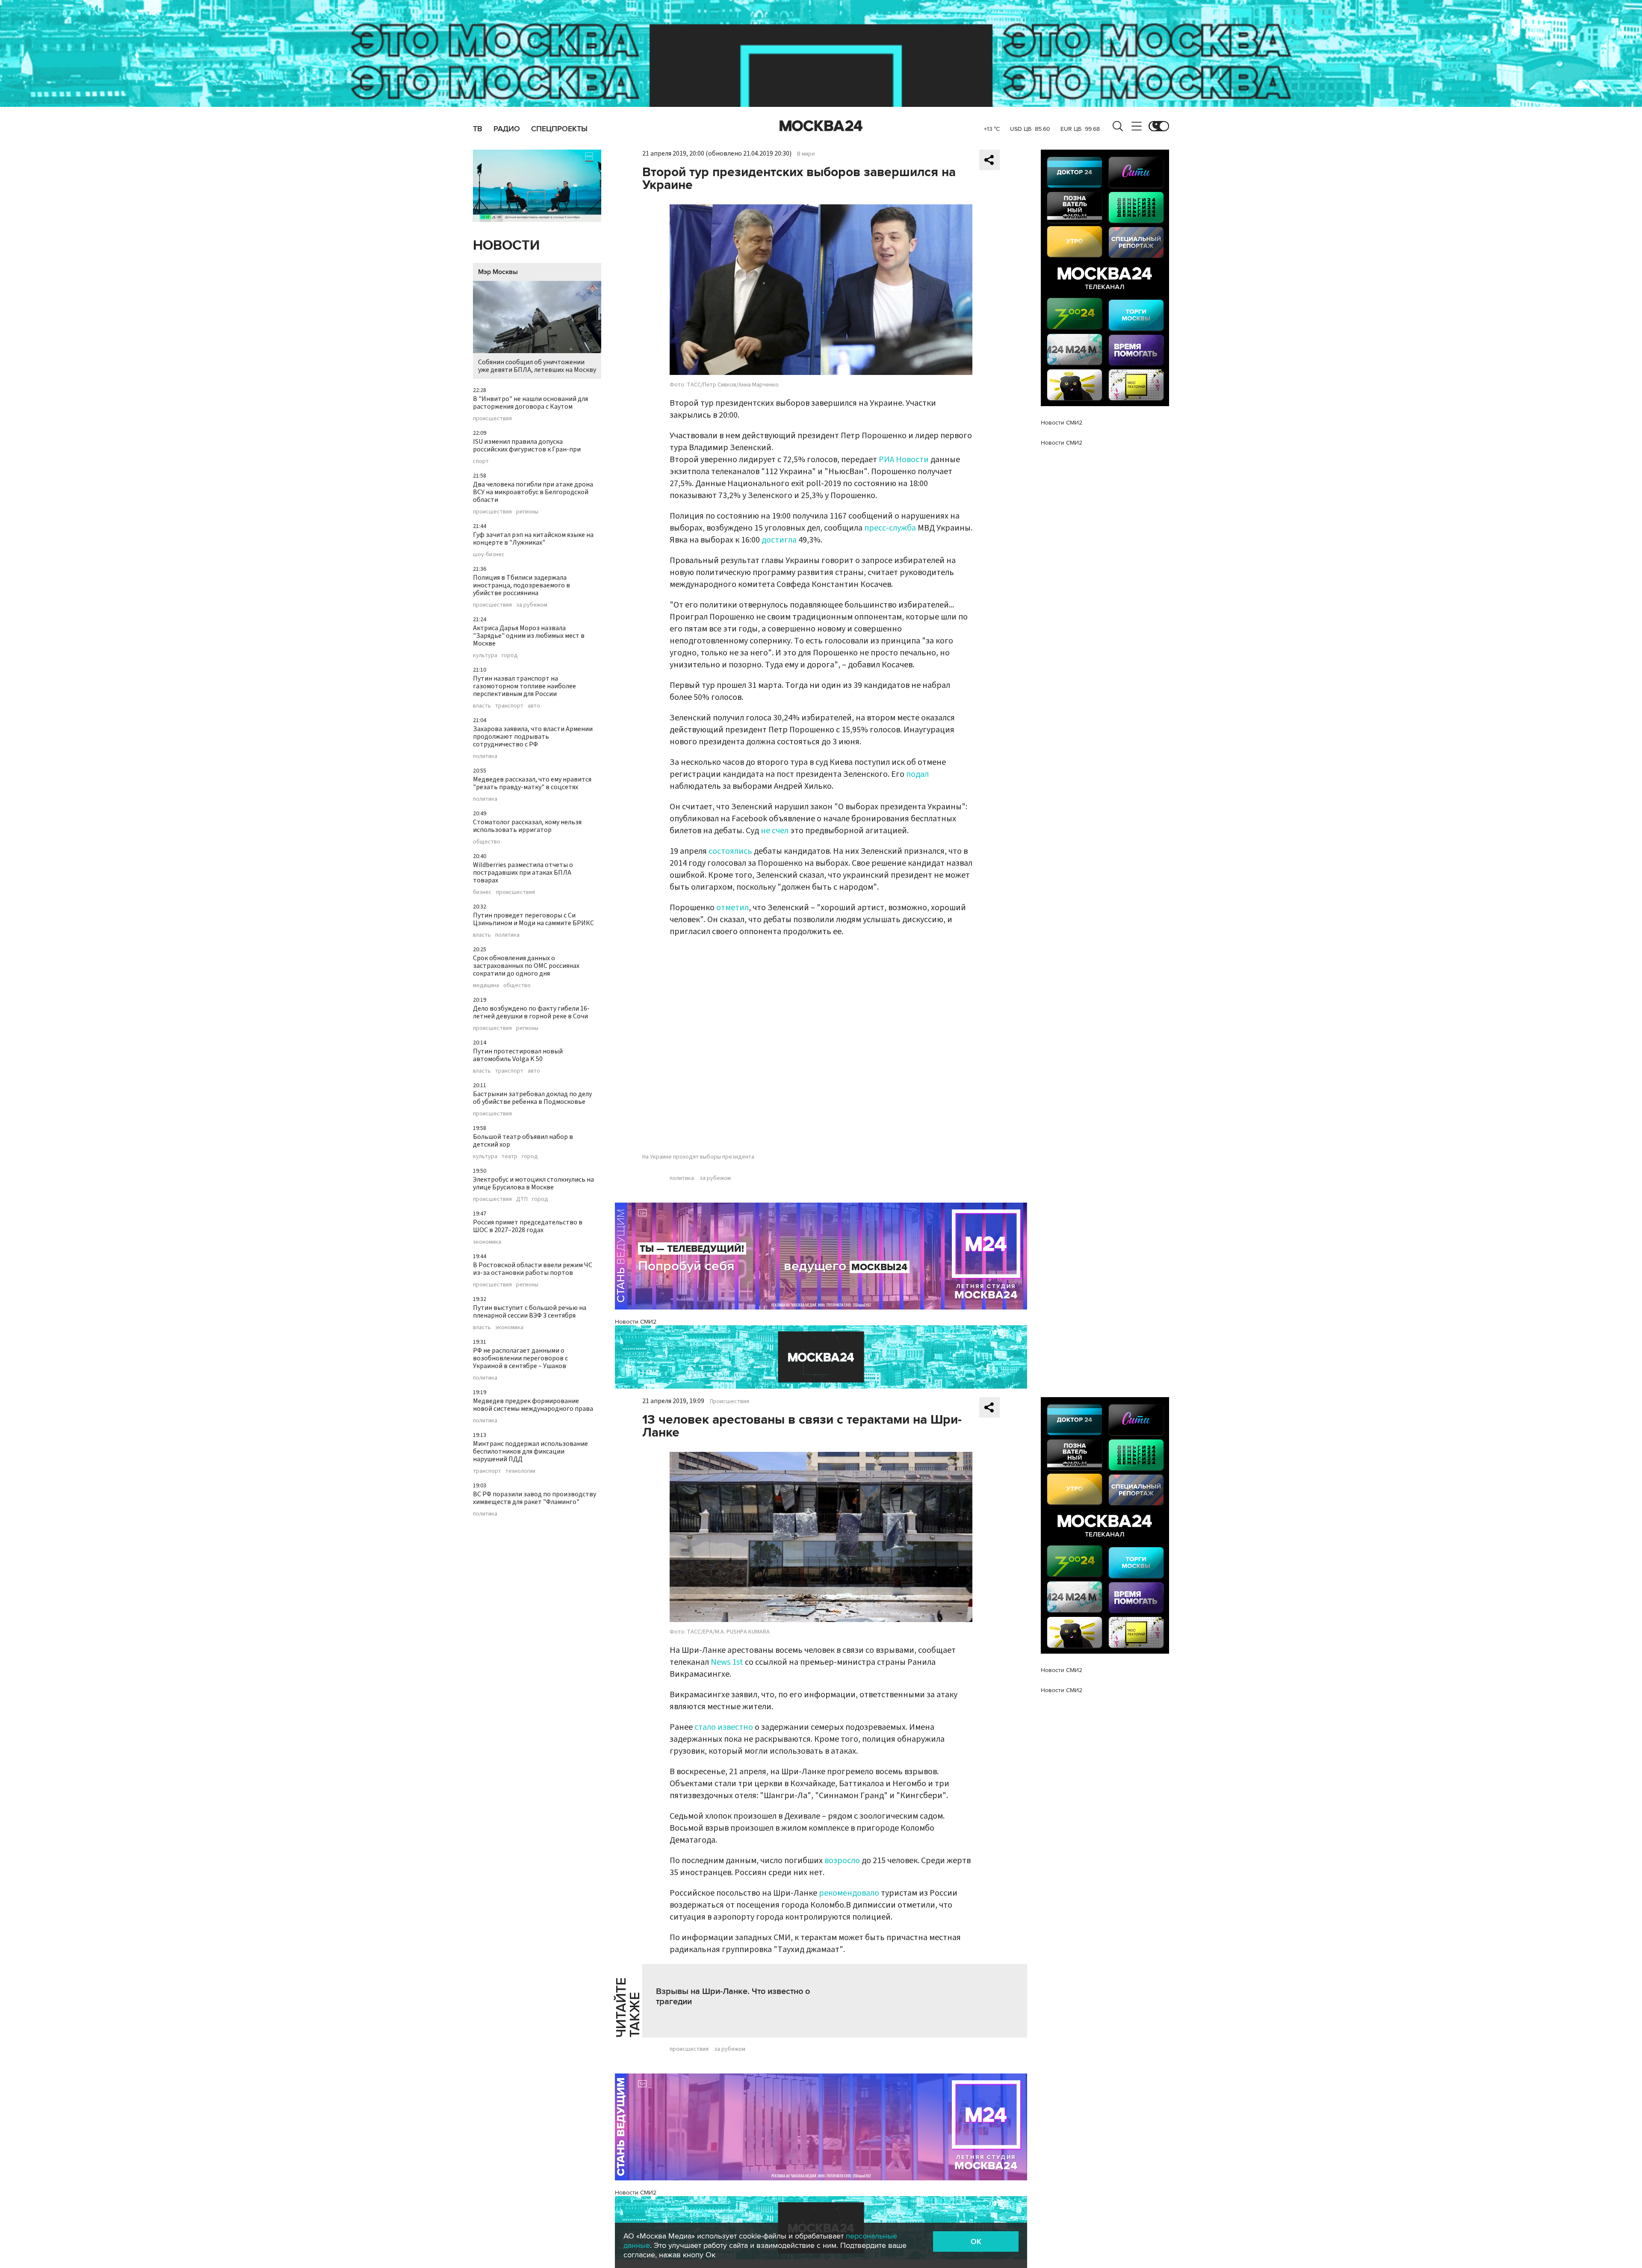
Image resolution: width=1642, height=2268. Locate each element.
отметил (732, 908)
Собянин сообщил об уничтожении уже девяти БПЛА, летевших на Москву (537, 366)
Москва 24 (821, 126)
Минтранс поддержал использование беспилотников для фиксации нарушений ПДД (530, 1451)
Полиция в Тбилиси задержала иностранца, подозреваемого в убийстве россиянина (521, 585)
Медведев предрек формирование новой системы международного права (533, 1405)
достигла (779, 540)
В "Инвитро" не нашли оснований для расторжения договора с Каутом (530, 403)
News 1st (727, 1662)
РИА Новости (904, 460)
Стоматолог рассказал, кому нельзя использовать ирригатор (527, 826)
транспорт (509, 706)
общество (487, 842)
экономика (487, 1242)
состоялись (730, 851)
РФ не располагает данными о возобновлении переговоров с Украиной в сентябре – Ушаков (520, 1358)
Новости (506, 246)
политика (485, 756)
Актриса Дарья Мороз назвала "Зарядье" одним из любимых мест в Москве (529, 636)
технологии (520, 1471)
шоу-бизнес (489, 554)
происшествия (492, 419)
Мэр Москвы (498, 272)
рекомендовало (849, 1893)
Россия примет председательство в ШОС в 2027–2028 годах (528, 1226)
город (510, 655)
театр (509, 1156)
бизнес (482, 892)
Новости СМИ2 (636, 1322)
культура (485, 655)
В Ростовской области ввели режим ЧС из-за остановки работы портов (533, 1269)
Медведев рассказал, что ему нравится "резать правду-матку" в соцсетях (532, 783)
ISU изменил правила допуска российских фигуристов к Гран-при (527, 445)
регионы (527, 512)
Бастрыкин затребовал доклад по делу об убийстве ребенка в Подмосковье (532, 1098)
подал (917, 774)
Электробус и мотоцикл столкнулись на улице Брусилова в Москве (533, 1183)
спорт (481, 461)
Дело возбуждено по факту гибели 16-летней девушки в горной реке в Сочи (531, 1012)
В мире (806, 154)
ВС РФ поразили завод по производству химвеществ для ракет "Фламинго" (535, 1498)
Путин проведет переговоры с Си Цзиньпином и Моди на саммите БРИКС (533, 919)
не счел (775, 831)
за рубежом (532, 605)
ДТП (522, 1199)
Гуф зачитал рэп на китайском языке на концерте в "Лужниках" (533, 539)
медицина (486, 985)
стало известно (724, 1727)
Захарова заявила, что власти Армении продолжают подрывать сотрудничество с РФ (533, 737)
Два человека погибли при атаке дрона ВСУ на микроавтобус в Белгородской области (533, 492)
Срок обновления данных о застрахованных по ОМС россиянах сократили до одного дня (526, 966)
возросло (842, 1861)
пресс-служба (890, 528)
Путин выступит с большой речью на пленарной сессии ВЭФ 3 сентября (530, 1312)
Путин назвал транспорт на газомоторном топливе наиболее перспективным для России (524, 686)
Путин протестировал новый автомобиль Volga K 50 (518, 1055)
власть (482, 706)
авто (534, 706)
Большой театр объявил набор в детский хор (523, 1141)
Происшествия (729, 1401)
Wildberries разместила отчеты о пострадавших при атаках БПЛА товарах (523, 873)
